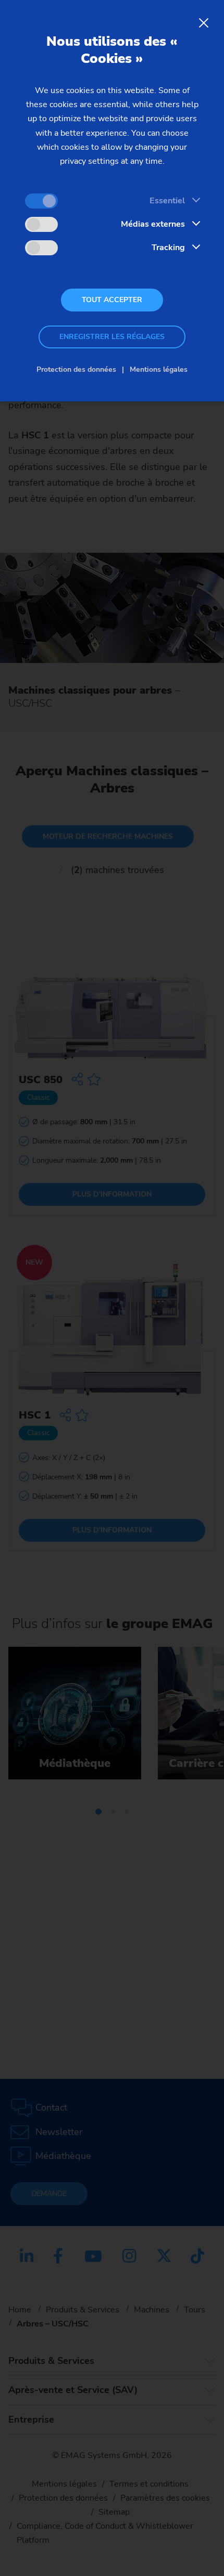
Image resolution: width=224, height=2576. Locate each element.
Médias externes (153, 224)
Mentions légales (159, 369)
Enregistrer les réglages (112, 337)
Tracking (168, 248)
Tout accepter (112, 300)
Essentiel (167, 201)
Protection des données (76, 369)
